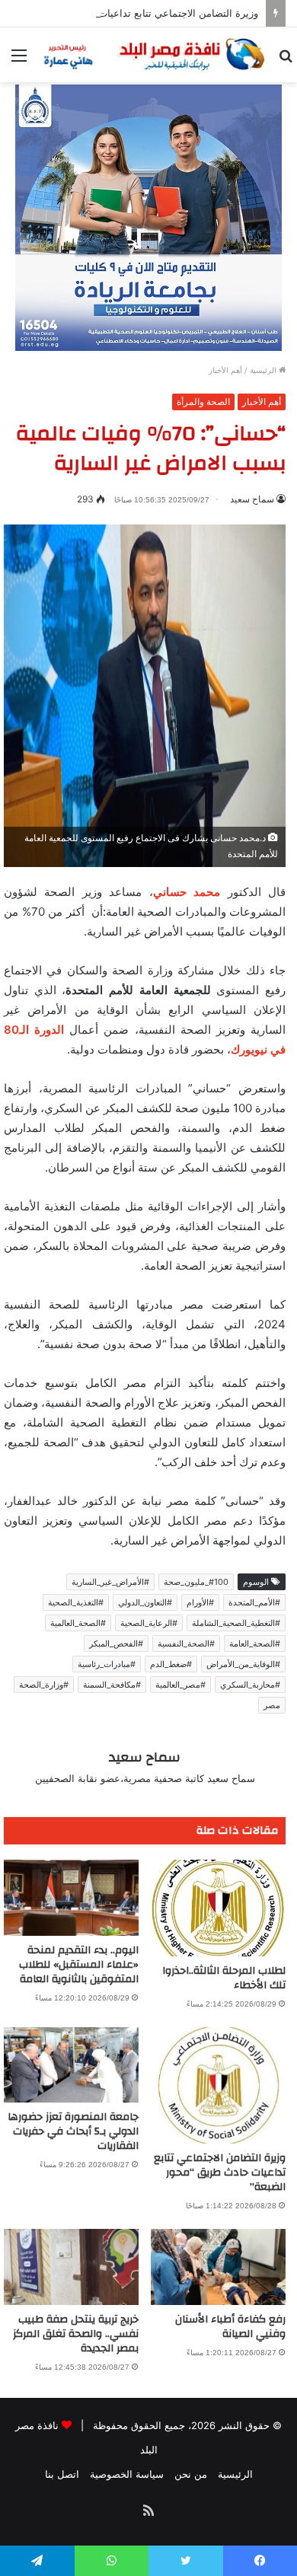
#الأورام (200, 1602)
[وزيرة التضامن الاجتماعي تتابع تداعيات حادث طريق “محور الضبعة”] (218, 2085)
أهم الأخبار (225, 370)
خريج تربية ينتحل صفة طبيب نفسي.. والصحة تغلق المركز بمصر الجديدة (76, 2334)
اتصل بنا (62, 2474)
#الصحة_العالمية (78, 1623)
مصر (272, 1705)
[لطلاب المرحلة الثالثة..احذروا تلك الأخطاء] (218, 1908)
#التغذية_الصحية (76, 1602)
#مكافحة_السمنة (112, 1685)
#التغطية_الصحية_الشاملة (236, 1623)
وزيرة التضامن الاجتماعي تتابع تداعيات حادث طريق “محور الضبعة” (220, 2173)
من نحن (191, 2474)
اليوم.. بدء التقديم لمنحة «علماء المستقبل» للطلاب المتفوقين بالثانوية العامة (79, 1965)
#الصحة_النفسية (186, 1643)
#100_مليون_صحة (196, 1582)
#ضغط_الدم (171, 1664)
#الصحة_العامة (255, 1643)
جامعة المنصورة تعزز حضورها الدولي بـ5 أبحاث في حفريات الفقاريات (73, 2131)
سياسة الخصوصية (127, 2474)
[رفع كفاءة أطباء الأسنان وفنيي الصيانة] (218, 2267)
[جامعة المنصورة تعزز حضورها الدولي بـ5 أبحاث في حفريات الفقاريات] (71, 2065)
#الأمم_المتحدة (254, 1602)
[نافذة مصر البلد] (152, 55)
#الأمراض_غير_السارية (110, 1582)
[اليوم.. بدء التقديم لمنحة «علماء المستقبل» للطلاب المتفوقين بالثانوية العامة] (71, 1898)
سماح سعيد (252, 499)
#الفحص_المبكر (116, 1643)
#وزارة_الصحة (44, 1685)
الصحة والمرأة (203, 402)
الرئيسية (264, 370)
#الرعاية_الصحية (149, 1623)
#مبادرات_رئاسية (107, 1664)
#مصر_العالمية (180, 1685)
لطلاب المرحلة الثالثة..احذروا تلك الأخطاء (224, 1978)
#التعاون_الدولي (145, 1602)
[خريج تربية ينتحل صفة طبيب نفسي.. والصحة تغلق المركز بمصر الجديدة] (71, 2267)
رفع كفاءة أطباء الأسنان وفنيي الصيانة (230, 2327)
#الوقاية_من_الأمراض (243, 1664)
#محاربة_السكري (250, 1685)
